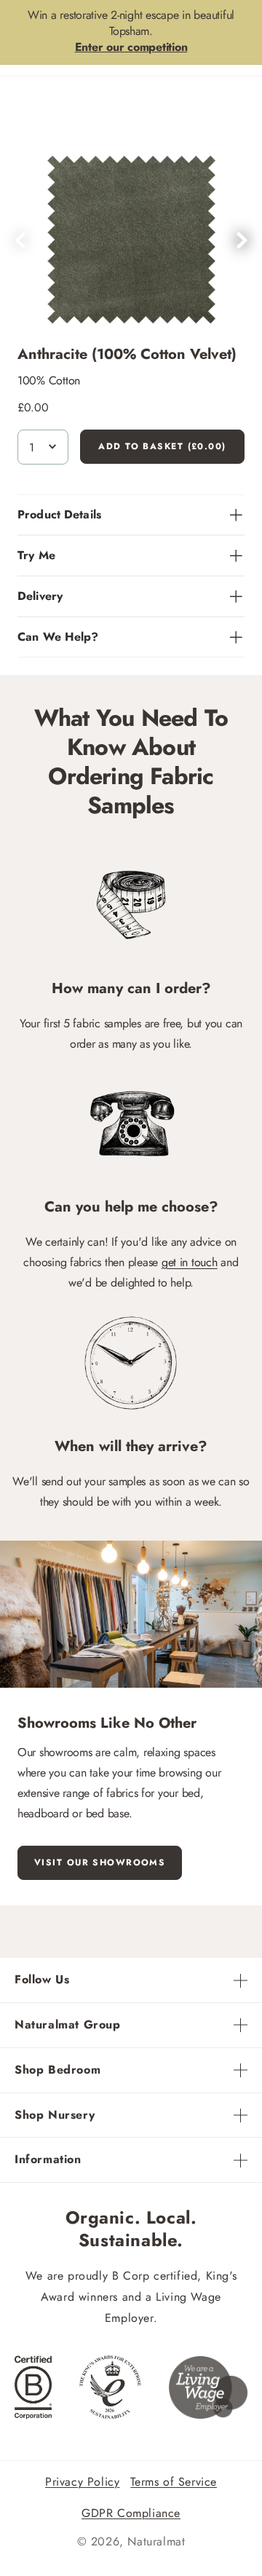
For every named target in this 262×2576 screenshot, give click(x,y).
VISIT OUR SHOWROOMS (100, 1862)
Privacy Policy (82, 2482)
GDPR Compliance (131, 2513)
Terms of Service (174, 2482)
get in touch (190, 1262)
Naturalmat (156, 2541)
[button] (242, 241)
